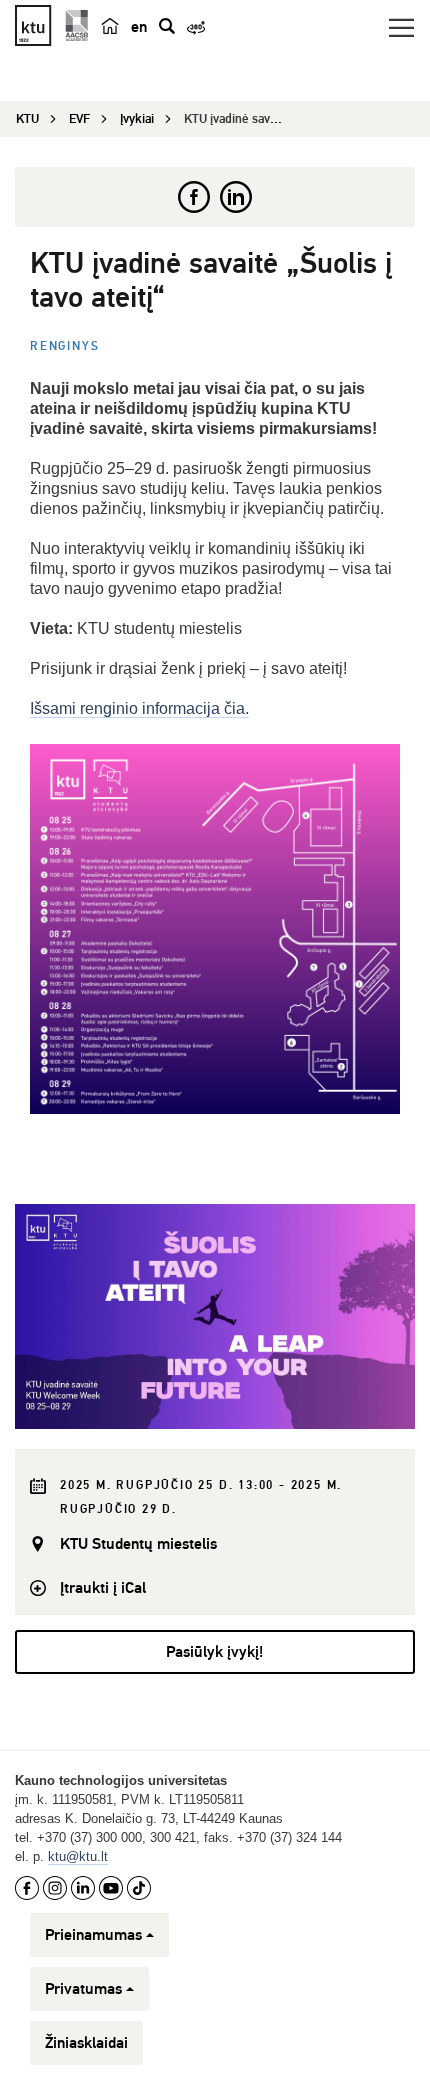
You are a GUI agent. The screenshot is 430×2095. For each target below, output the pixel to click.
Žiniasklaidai (86, 2043)
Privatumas (83, 1989)
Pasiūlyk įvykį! (214, 1652)
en (139, 27)
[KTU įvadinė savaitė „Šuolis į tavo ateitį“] (215, 1316)
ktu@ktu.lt (78, 1856)
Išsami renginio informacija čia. (139, 708)
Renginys (64, 346)
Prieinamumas (93, 1935)
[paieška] (167, 26)
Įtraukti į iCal (103, 1588)
